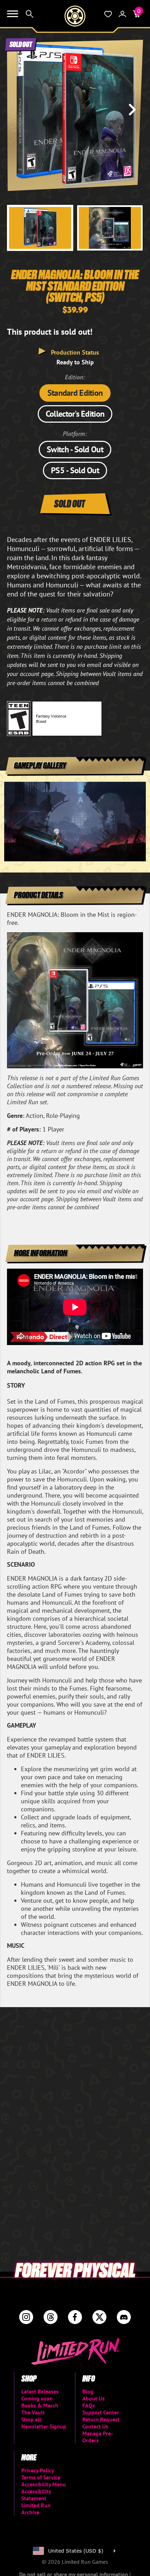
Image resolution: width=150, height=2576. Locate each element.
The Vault (33, 2412)
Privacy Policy (38, 2470)
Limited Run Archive (36, 2509)
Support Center (101, 2412)
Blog (88, 2391)
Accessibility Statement (36, 2495)
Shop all (31, 2419)
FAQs (89, 2405)
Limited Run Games (75, 16)
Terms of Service (41, 2477)
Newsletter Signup (44, 2426)
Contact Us (95, 2426)
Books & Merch (40, 2405)
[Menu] (13, 14)
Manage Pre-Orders (98, 2437)
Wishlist (108, 14)
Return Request (101, 2419)
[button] (18, 110)
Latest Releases (40, 2391)
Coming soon (37, 2398)
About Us (93, 2398)
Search (30, 14)
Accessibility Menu (44, 2484)
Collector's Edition (75, 414)
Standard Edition (75, 393)
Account (122, 14)
